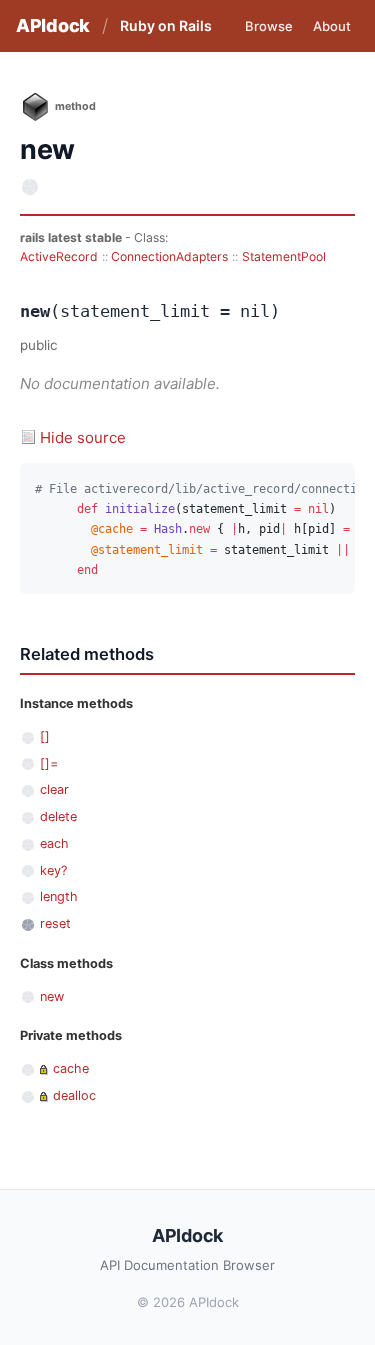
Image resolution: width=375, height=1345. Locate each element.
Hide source (83, 437)
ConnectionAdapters (169, 256)
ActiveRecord (59, 256)
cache (71, 1068)
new (52, 996)
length (59, 896)
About (332, 26)
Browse (269, 26)
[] (45, 736)
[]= (49, 763)
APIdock (53, 25)
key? (53, 870)
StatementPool (284, 256)
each (54, 843)
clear (54, 789)
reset (55, 923)
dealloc (74, 1095)
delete (58, 816)
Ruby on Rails (166, 25)
